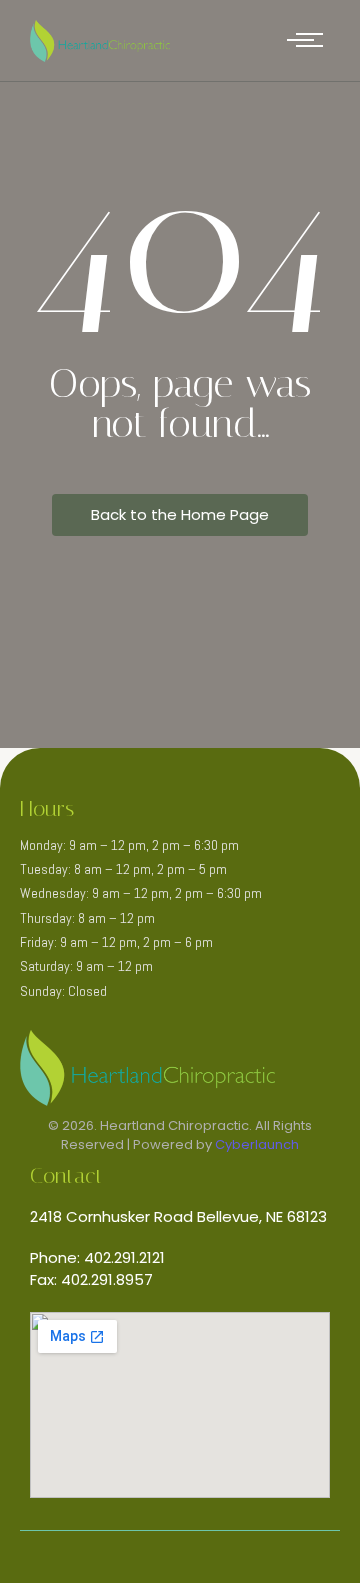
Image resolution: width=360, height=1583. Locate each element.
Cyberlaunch (257, 1144)
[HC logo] (100, 41)
